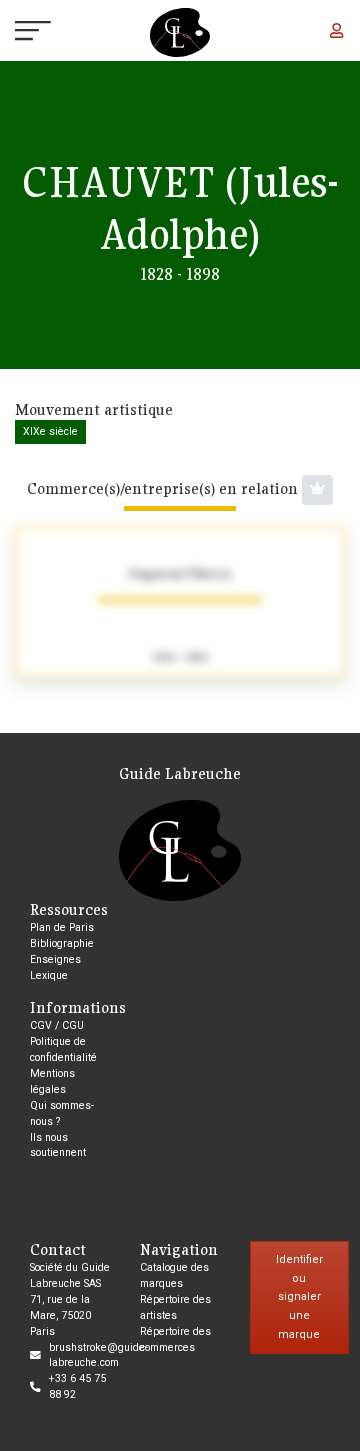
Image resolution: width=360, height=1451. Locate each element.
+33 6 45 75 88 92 (77, 1386)
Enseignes (55, 959)
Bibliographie (62, 943)
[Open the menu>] (15, 33)
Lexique (49, 975)
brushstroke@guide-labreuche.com (98, 1355)
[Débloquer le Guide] (317, 490)
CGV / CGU (57, 1025)
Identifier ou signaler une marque (299, 1297)
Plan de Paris (62, 927)
